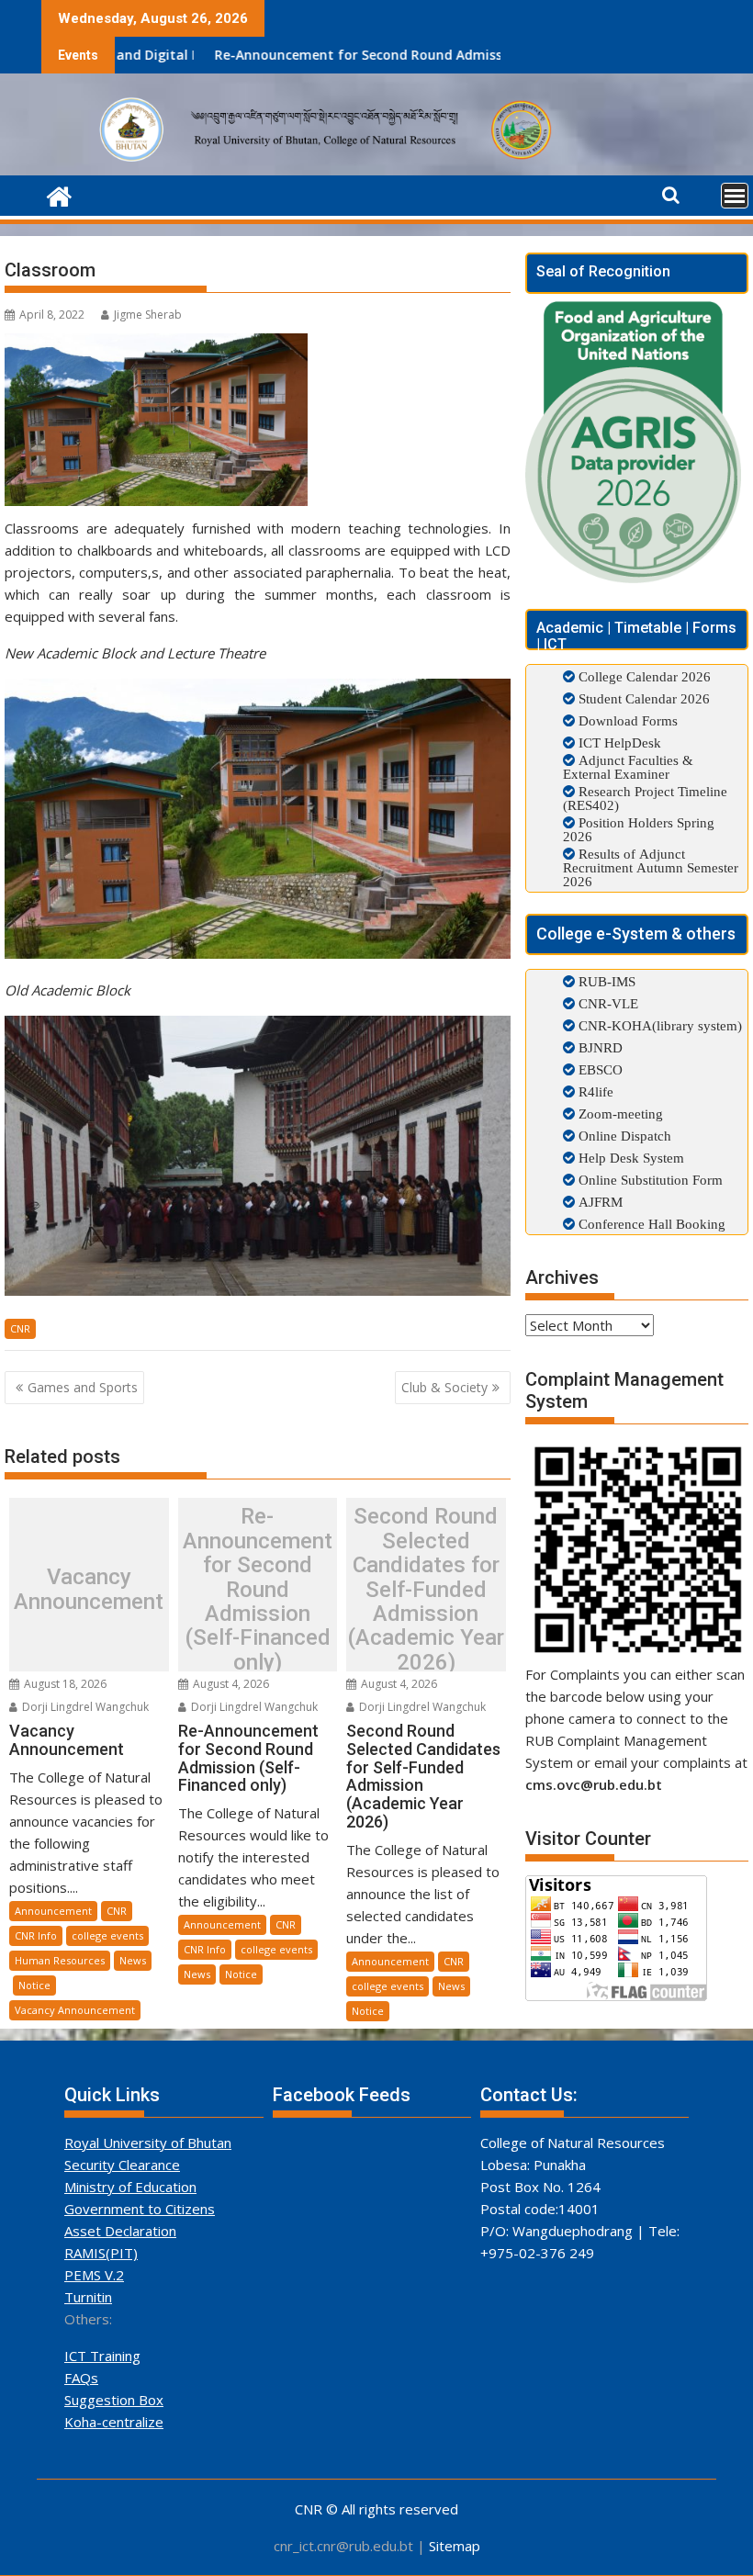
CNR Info (36, 1935)
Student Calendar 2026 (644, 698)
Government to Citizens (140, 2209)
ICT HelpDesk (620, 742)
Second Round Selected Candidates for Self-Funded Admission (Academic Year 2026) (426, 1589)
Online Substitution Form (649, 1180)
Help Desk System (629, 1158)
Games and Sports (83, 1387)
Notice (34, 1985)
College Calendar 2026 (645, 676)
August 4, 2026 (230, 1684)
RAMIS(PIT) (101, 2253)
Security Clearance (122, 2165)
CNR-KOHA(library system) (658, 1025)
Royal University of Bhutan (148, 2143)
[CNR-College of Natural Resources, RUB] (59, 194)
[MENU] (735, 196)
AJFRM (599, 1202)
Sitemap (455, 2546)
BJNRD (599, 1047)
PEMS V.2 (94, 2275)
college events (107, 1935)
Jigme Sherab (148, 315)
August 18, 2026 (64, 1684)
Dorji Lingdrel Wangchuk (84, 1707)
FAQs (81, 2378)
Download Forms (628, 720)
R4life (594, 1091)
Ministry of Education (130, 2187)
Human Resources (60, 1960)
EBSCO (599, 1069)
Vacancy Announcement (89, 1589)
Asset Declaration (120, 2231)
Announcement (53, 1911)
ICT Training (102, 2356)
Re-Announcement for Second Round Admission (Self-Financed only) (339, 55)
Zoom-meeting (619, 1114)
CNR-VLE (607, 1003)
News (133, 1960)
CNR (20, 1328)
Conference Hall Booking (650, 1224)
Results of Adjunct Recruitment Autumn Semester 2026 (651, 867)
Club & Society (444, 1387)
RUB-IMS (605, 981)
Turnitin (88, 2297)
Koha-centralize (114, 2422)
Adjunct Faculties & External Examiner (628, 767)
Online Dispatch (623, 1136)
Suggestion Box (114, 2400)
